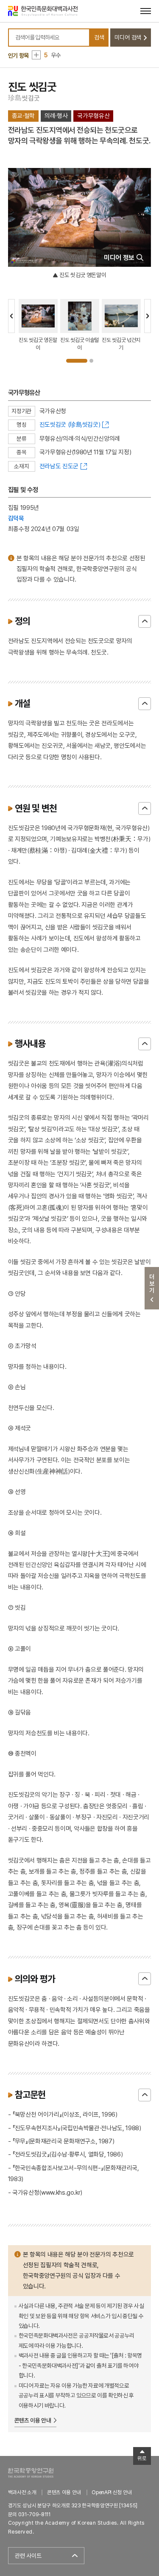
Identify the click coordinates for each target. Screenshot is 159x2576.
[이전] (11, 316)
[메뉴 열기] (146, 11)
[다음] (148, 316)
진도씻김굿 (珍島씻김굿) (70, 424)
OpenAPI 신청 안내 (112, 2492)
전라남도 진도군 (59, 466)
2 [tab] (91, 361)
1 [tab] (77, 361)
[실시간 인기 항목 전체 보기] (36, 55)
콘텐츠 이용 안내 (33, 2420)
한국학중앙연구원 (31, 2473)
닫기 (145, 621)
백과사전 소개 (22, 2492)
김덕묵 (16, 518)
